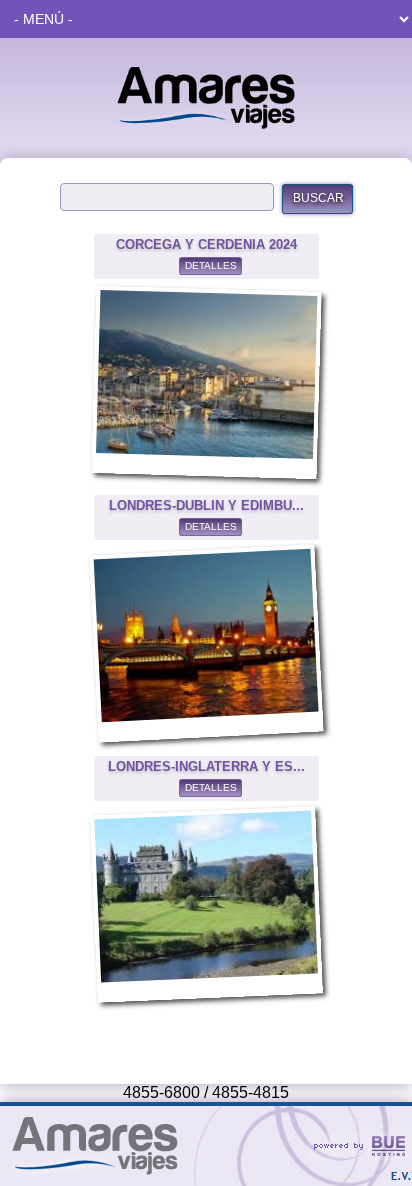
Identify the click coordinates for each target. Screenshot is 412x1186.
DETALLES (211, 265)
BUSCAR (318, 198)
